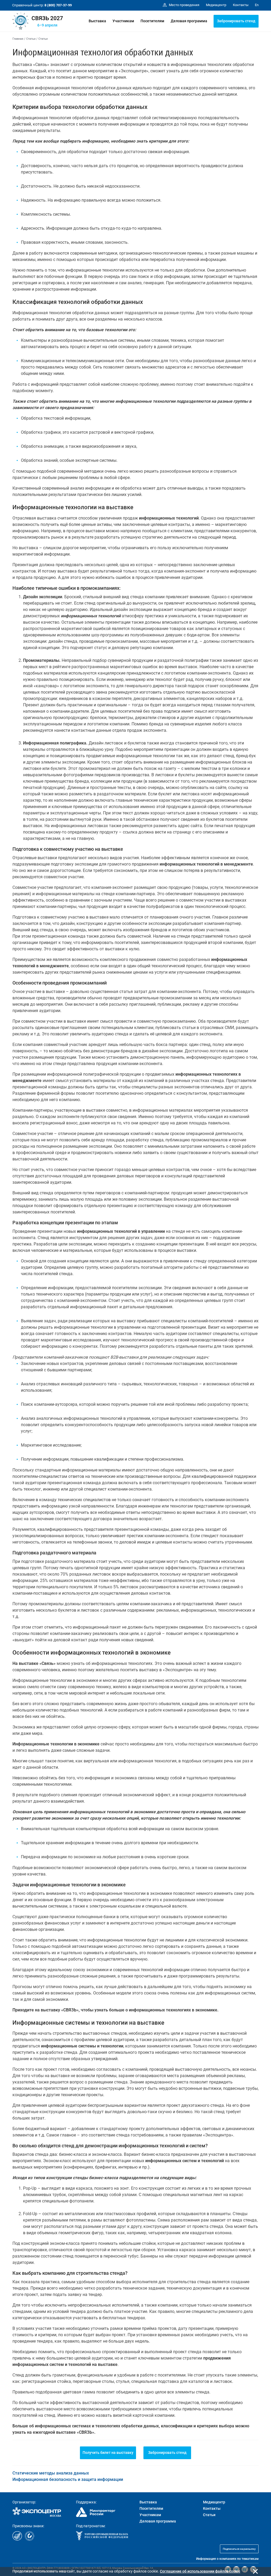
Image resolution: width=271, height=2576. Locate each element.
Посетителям (152, 21)
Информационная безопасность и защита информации (68, 2479)
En (257, 5)
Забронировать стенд (236, 21)
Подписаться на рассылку (239, 2549)
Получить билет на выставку (108, 2453)
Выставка (97, 21)
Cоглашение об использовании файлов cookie (200, 2571)
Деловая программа (189, 21)
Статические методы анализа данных (51, 2473)
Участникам (123, 21)
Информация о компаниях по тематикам (227, 2559)
